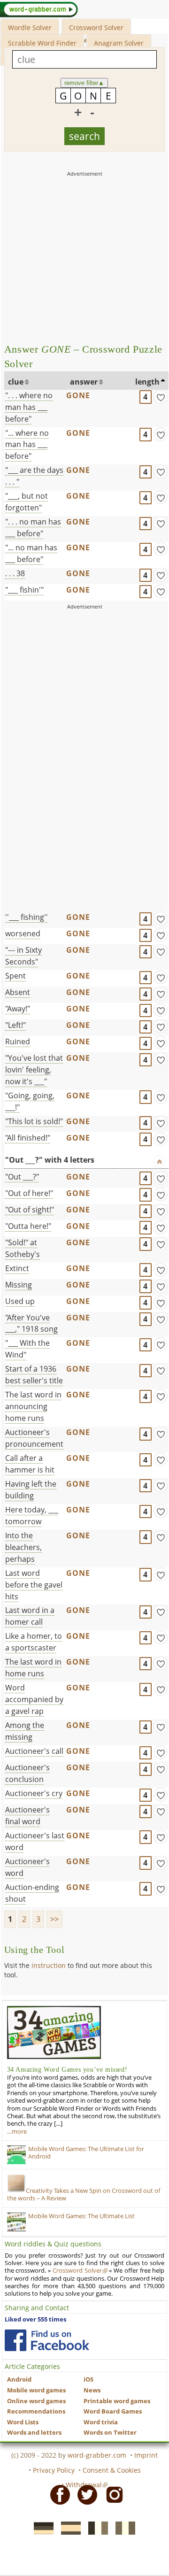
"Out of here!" (29, 1193)
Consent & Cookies (112, 2470)
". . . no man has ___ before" (33, 528)
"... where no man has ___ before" (27, 445)
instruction (49, 1965)
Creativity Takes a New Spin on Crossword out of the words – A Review (84, 2194)
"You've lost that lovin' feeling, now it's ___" (34, 1070)
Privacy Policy (54, 2470)
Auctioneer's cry (34, 1793)
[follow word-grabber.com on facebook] (47, 2340)
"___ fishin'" (24, 590)
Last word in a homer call (30, 1616)
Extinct (17, 1268)
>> (54, 1919)
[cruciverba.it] (123, 2527)
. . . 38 (15, 573)
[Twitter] (84, 2494)
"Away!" (18, 1009)
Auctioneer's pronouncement (34, 1438)
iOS (88, 2379)
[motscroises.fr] (95, 2527)
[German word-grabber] (41, 2527)
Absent (18, 992)
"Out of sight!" (30, 1210)
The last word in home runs (33, 1668)
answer (84, 382)
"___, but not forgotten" (27, 502)
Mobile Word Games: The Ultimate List (81, 2216)
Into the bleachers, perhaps (23, 1547)
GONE (78, 395)
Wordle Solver (30, 27)
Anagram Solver (119, 43)
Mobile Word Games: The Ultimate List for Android (86, 2153)
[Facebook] (57, 2494)
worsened (23, 933)
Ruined (18, 1041)
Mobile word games (36, 2390)
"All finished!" (28, 1138)
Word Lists (23, 2422)
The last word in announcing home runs (33, 1406)
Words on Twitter (110, 2433)
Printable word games (117, 2401)
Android (19, 2379)
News (92, 2390)
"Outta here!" (28, 1226)
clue (16, 382)
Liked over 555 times (35, 2319)
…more (17, 2132)
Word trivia (101, 2422)
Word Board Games (113, 2411)
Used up (20, 1301)
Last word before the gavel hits (34, 1585)
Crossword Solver (96, 27)
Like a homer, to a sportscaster (34, 1642)
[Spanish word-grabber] (68, 2527)
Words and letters (34, 2433)
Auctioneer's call (34, 1751)
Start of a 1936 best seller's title (34, 1375)
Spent (15, 976)
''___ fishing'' (27, 917)
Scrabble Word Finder (42, 43)
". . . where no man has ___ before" (29, 407)
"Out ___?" (22, 1177)
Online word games (36, 2401)
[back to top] (160, 1161)
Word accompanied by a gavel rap (34, 1699)
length (147, 382)
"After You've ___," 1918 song (31, 1323)
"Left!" (15, 1025)
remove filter (84, 83)
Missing (19, 1285)
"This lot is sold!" (34, 1121)
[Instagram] (112, 2494)
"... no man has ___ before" (31, 553)
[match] (161, 397)
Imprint (146, 2455)
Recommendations (36, 2411)
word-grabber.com (97, 2455)
